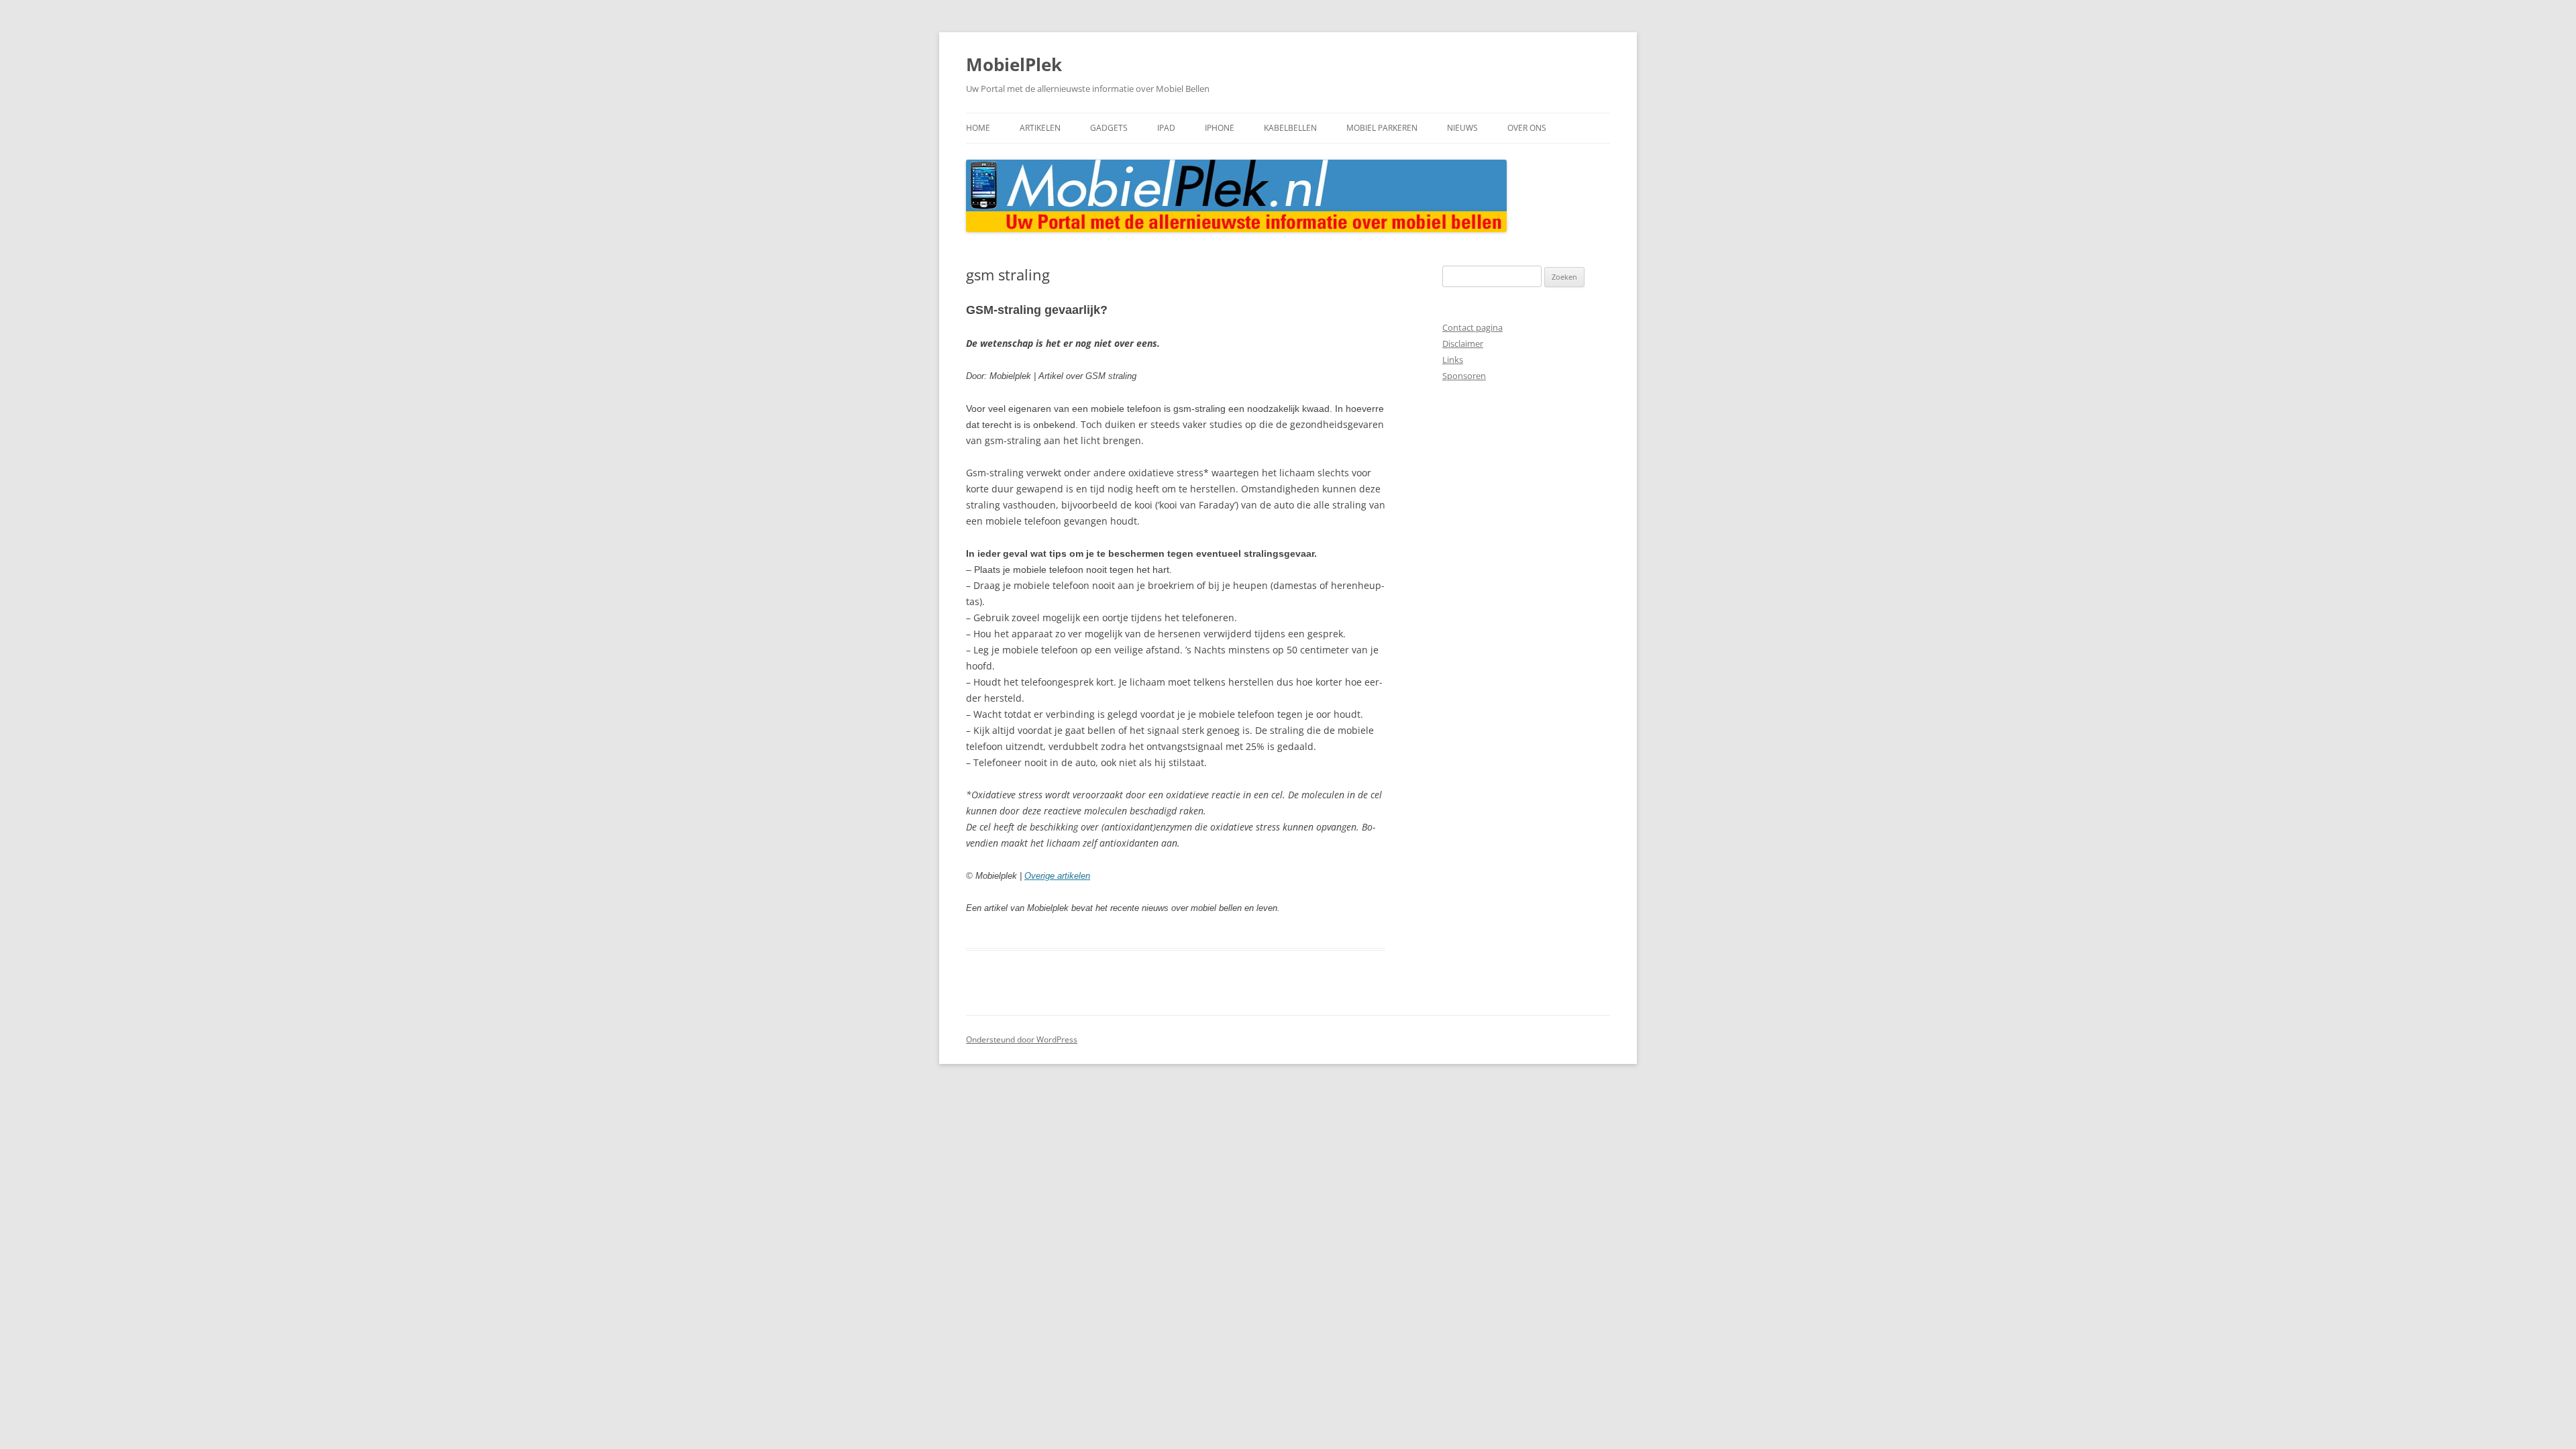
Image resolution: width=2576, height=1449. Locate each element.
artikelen (1040, 128)
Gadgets (1109, 128)
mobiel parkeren (1382, 128)
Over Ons (1527, 128)
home (978, 128)
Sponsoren (1464, 376)
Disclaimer (1463, 343)
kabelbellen (1290, 128)
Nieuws (1462, 128)
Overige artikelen (1057, 876)
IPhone (1220, 128)
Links (1453, 360)
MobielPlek (1014, 64)
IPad (1166, 128)
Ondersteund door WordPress (1022, 1039)
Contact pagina (1472, 327)
